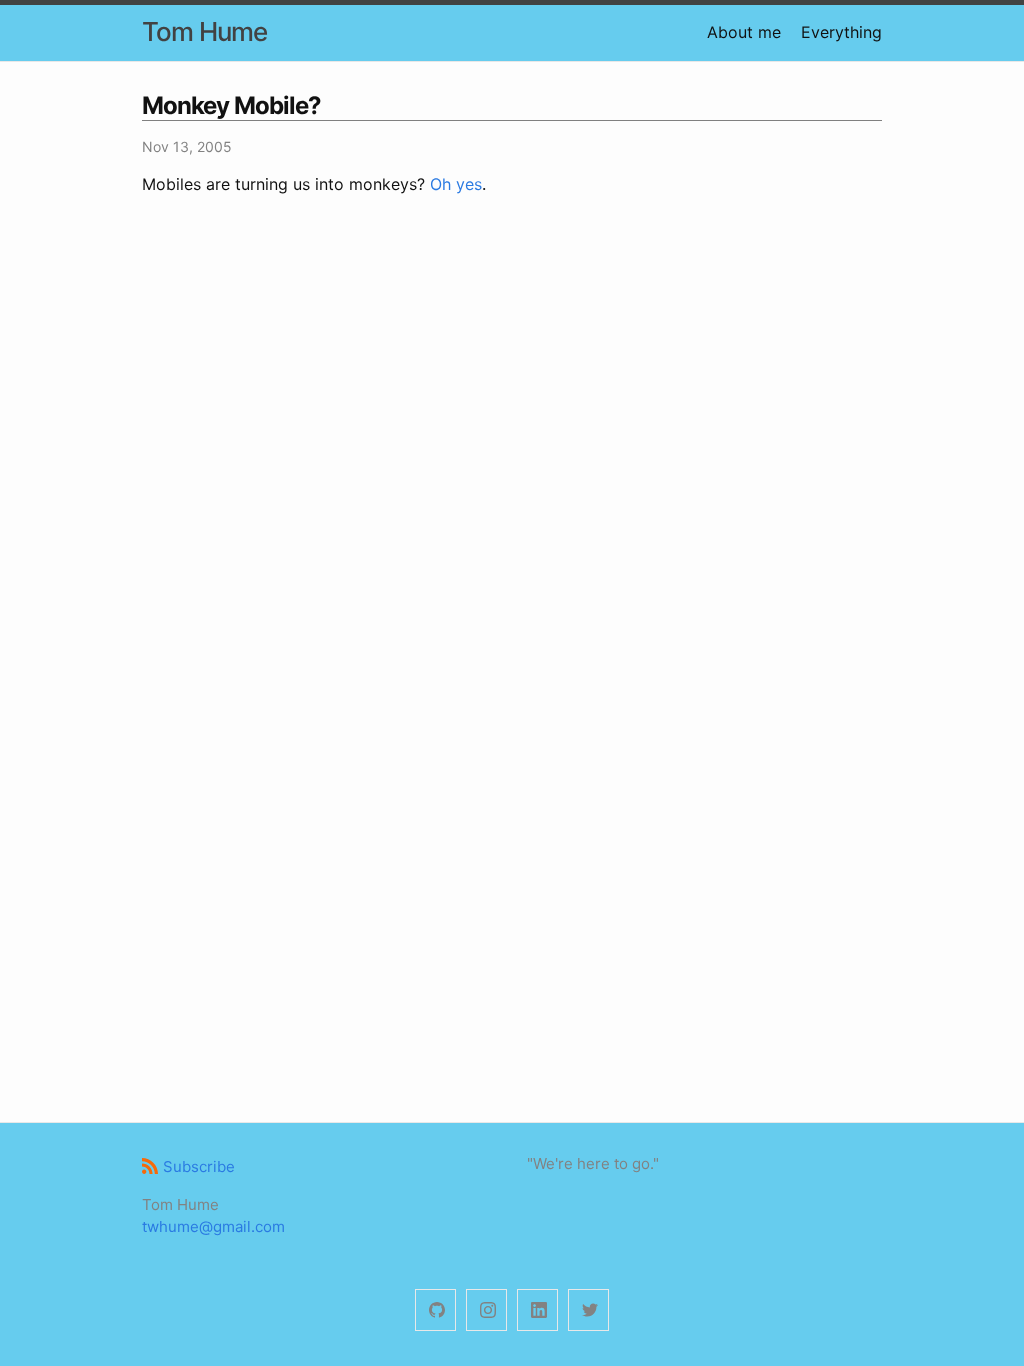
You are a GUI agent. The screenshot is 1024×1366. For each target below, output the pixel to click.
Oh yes (456, 184)
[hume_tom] (486, 1310)
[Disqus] (512, 500)
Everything (841, 32)
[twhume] (435, 1310)
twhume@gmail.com (213, 1226)
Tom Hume (204, 31)
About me (744, 32)
